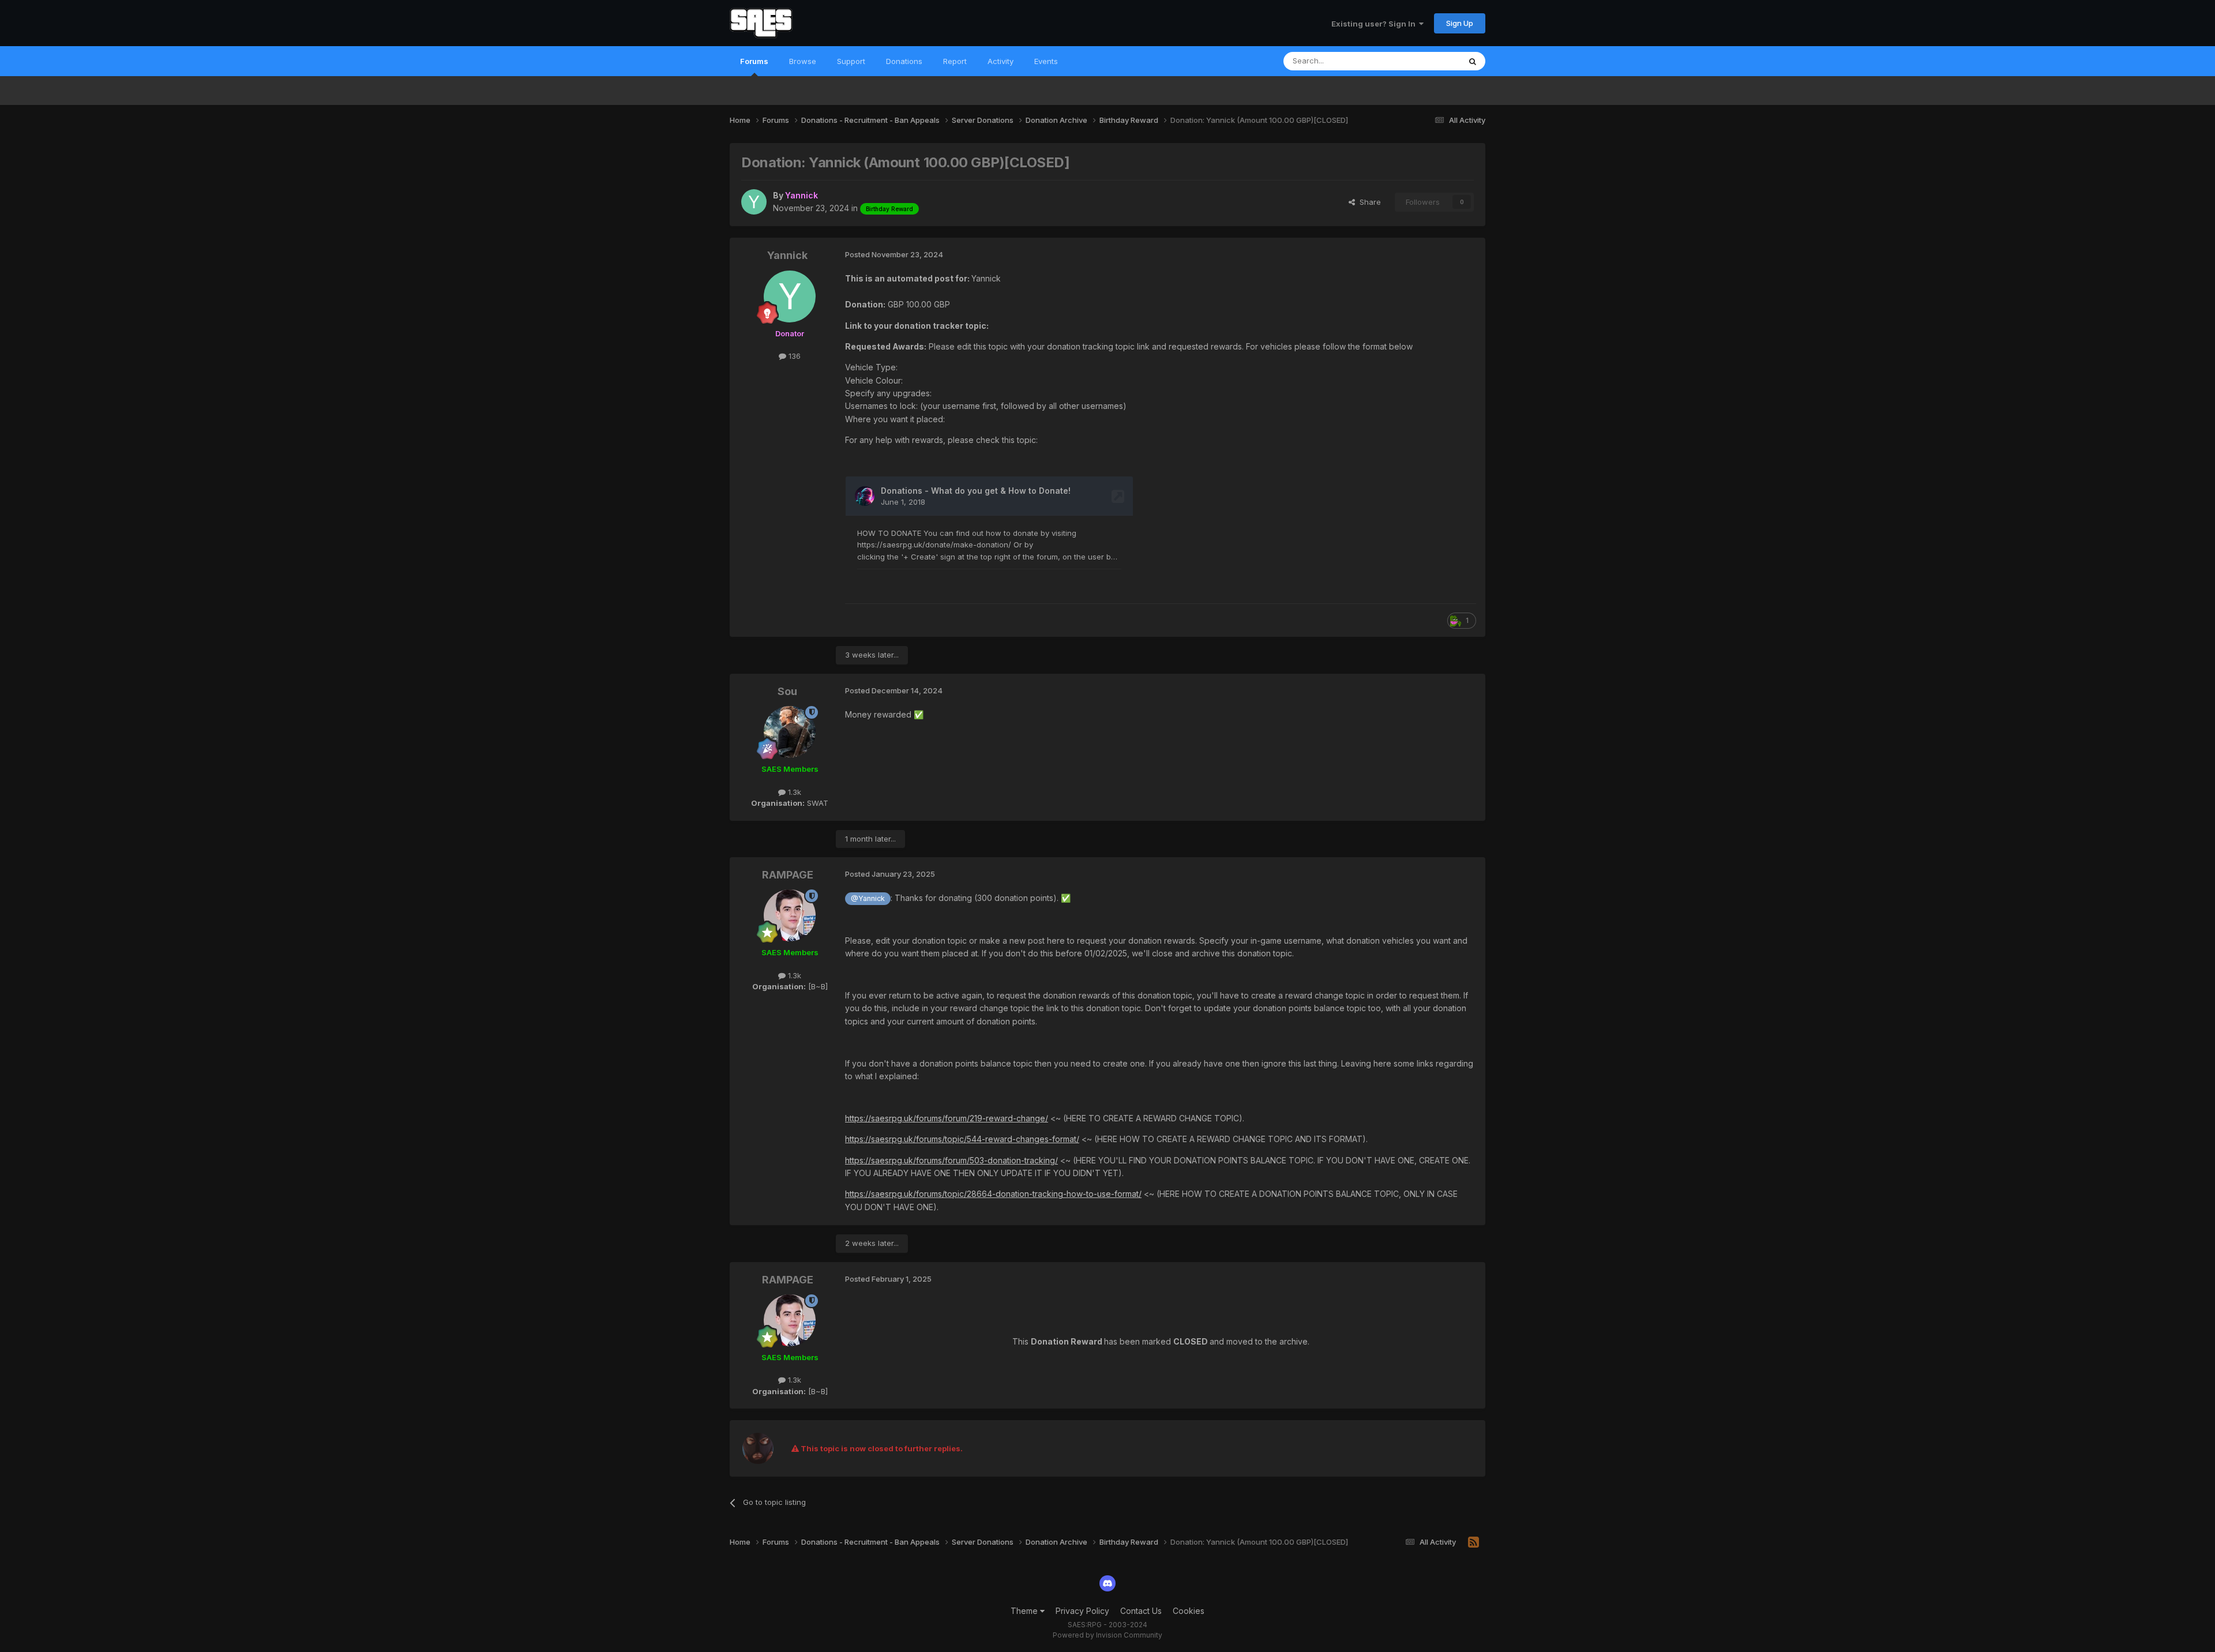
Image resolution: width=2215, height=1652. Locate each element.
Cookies (1189, 1611)
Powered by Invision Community (1107, 1635)
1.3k (793, 792)
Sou (787, 691)
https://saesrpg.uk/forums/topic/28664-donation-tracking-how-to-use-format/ (993, 1194)
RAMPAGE (788, 875)
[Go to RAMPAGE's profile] (790, 915)
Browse (803, 61)
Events (1046, 61)
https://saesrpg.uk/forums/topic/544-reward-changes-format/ (962, 1139)
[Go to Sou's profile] (790, 732)
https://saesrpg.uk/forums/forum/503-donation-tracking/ (951, 1160)
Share (1368, 202)
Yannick (787, 255)
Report (955, 61)
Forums (754, 61)
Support (851, 61)
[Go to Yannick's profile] (754, 202)
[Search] (1473, 61)
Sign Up (1460, 23)
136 (793, 356)
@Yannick (868, 898)
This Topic (1426, 61)
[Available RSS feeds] (1473, 1542)
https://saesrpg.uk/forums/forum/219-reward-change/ (947, 1118)
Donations (904, 61)
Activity (1000, 61)
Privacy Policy (1082, 1611)
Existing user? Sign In (1375, 24)
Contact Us (1141, 1611)
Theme (1025, 1611)
